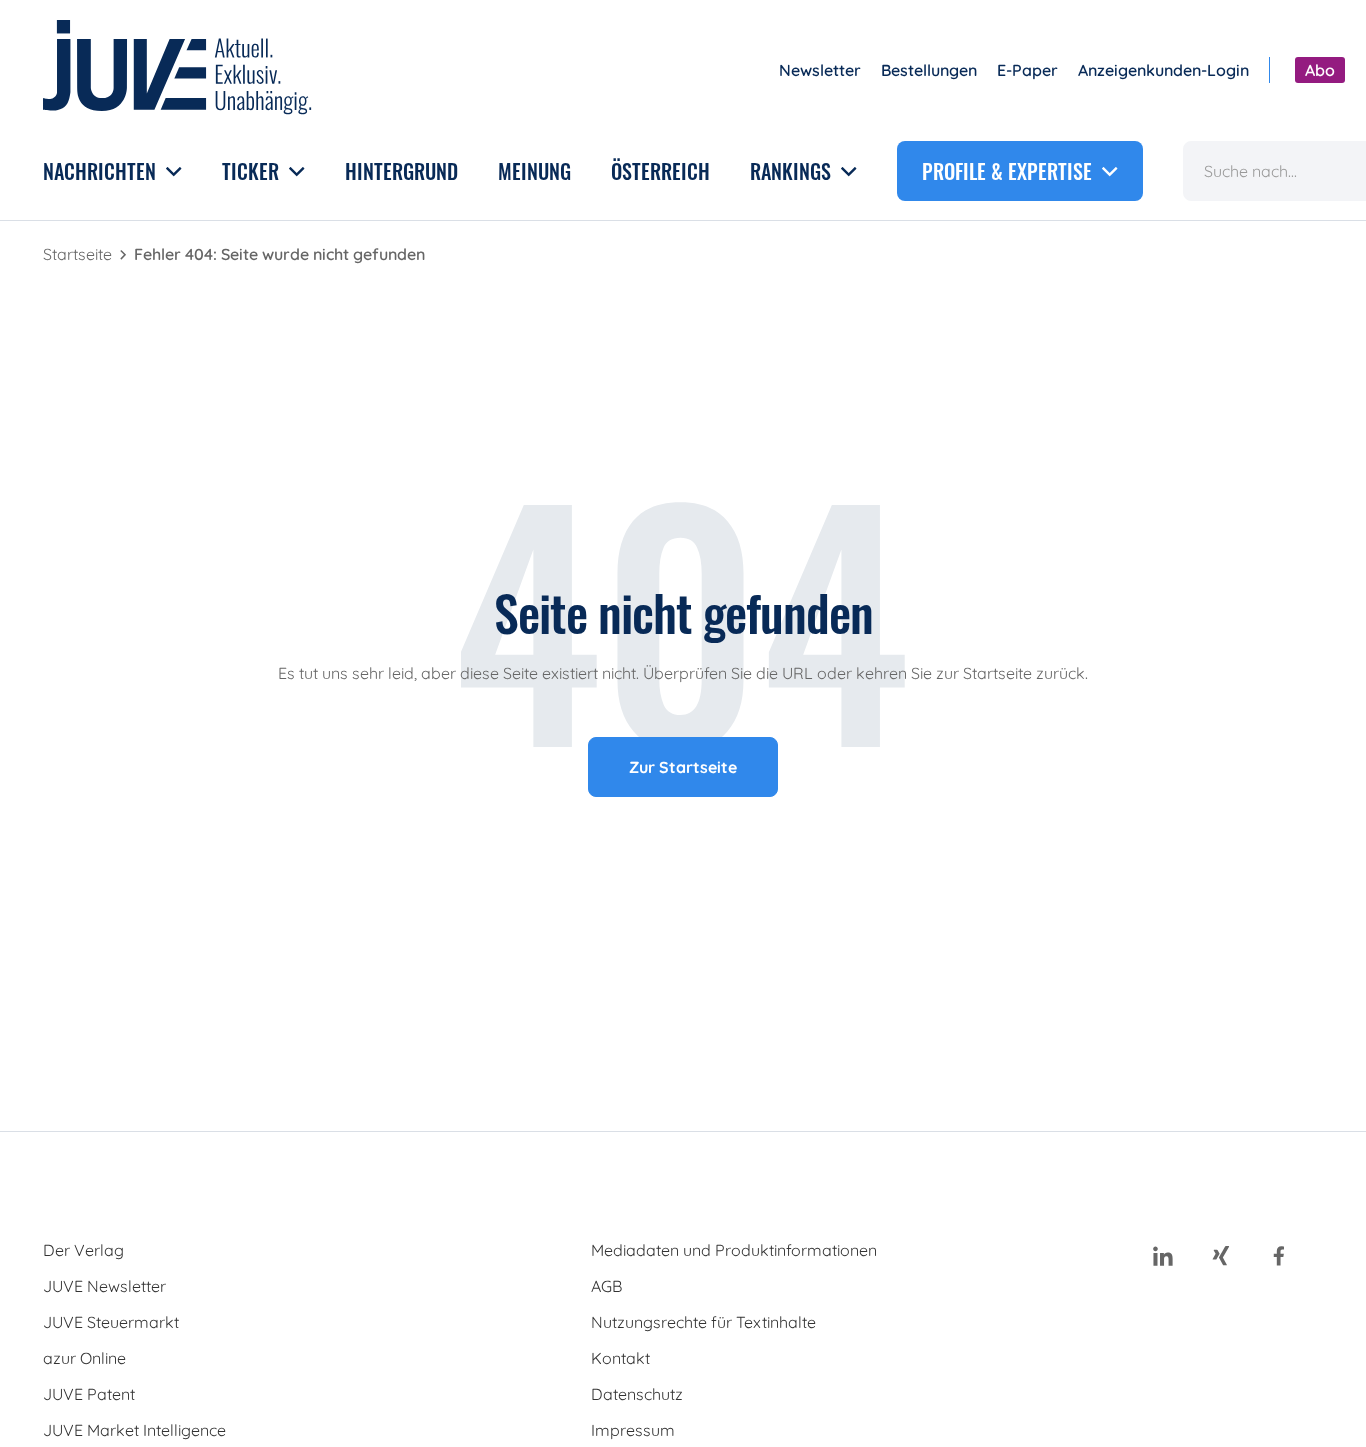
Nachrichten (102, 171)
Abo (1320, 70)
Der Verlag (83, 1250)
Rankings (793, 171)
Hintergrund (401, 171)
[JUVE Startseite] (178, 70)
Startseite (79, 254)
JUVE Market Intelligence (134, 1430)
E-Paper (1027, 70)
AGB (606, 1286)
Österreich (660, 171)
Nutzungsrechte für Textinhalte (703, 1322)
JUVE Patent (89, 1394)
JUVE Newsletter (104, 1286)
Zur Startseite (683, 767)
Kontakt (620, 1358)
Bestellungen (929, 70)
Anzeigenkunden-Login (1163, 70)
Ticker (253, 171)
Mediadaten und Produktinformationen (734, 1250)
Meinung (534, 171)
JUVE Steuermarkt (111, 1322)
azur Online (84, 1358)
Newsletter (820, 70)
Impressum (633, 1430)
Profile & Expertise (1009, 171)
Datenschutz (637, 1394)
